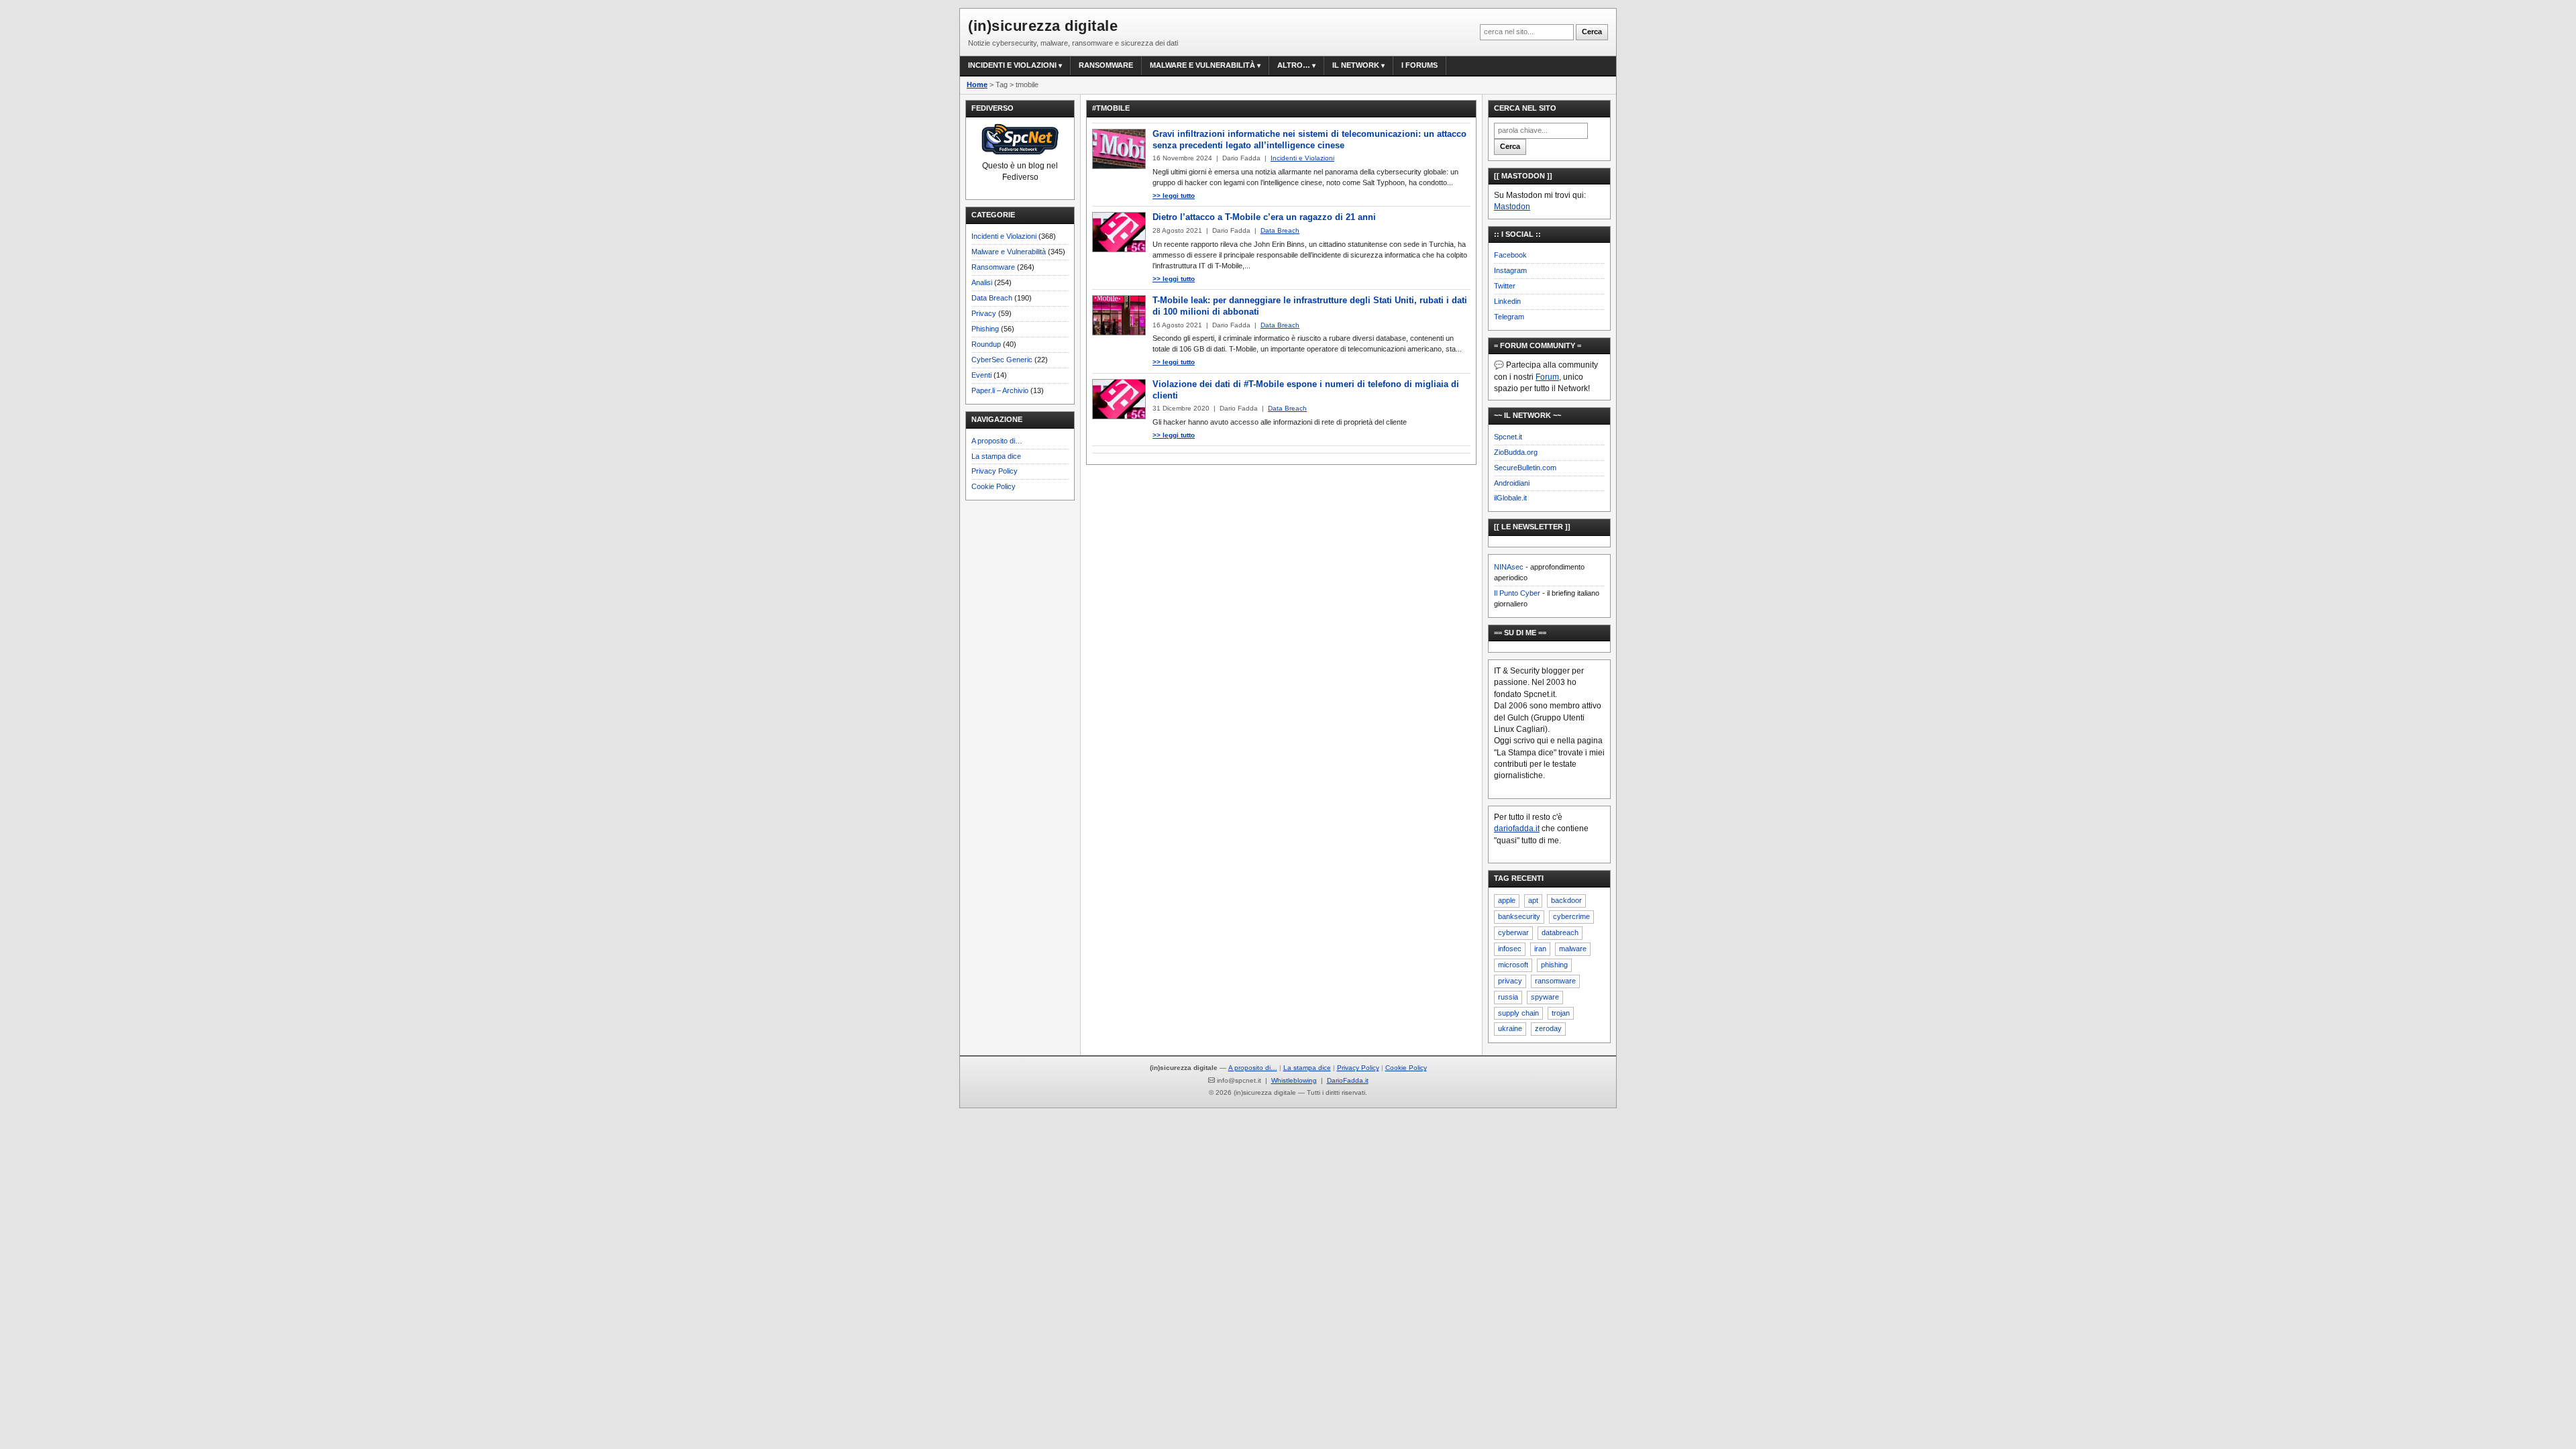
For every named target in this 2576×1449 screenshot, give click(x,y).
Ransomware (1106, 65)
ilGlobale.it (1510, 498)
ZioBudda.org (1516, 452)
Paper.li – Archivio (1000, 390)
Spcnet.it (1508, 437)
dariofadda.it (1517, 828)
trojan (1561, 1013)
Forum (1547, 377)
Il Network (1356, 65)
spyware (1545, 997)
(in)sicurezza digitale (1043, 26)
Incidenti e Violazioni (1004, 236)
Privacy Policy (995, 471)
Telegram (1509, 317)
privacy (1510, 981)
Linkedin (1507, 301)
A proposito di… (997, 441)
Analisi (982, 282)
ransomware (1555, 981)
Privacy (984, 313)
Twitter (1505, 286)
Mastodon (1512, 207)
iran (1540, 949)
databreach (1560, 932)
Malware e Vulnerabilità (1202, 65)
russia (1508, 997)
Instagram (1510, 270)
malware (1573, 949)
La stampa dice (996, 456)
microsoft (1513, 965)
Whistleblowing (1294, 1080)
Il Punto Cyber (1517, 593)
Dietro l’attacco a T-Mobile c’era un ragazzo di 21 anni (1264, 217)
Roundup (986, 344)
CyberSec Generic (1002, 360)
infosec (1510, 949)
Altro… (1294, 65)
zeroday (1548, 1028)
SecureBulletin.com (1525, 468)
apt (1533, 900)
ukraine (1510, 1028)
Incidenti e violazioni (1012, 65)
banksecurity (1519, 916)
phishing (1554, 965)
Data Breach (992, 298)
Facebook (1510, 255)
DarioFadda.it (1348, 1080)
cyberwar (1513, 932)
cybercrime (1571, 916)
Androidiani (1512, 483)
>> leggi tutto (1174, 196)
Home (977, 85)
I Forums (1419, 65)
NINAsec (1509, 567)
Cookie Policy (994, 486)
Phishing (985, 329)
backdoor (1566, 900)
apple (1507, 900)
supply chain (1518, 1013)
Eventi (981, 375)
